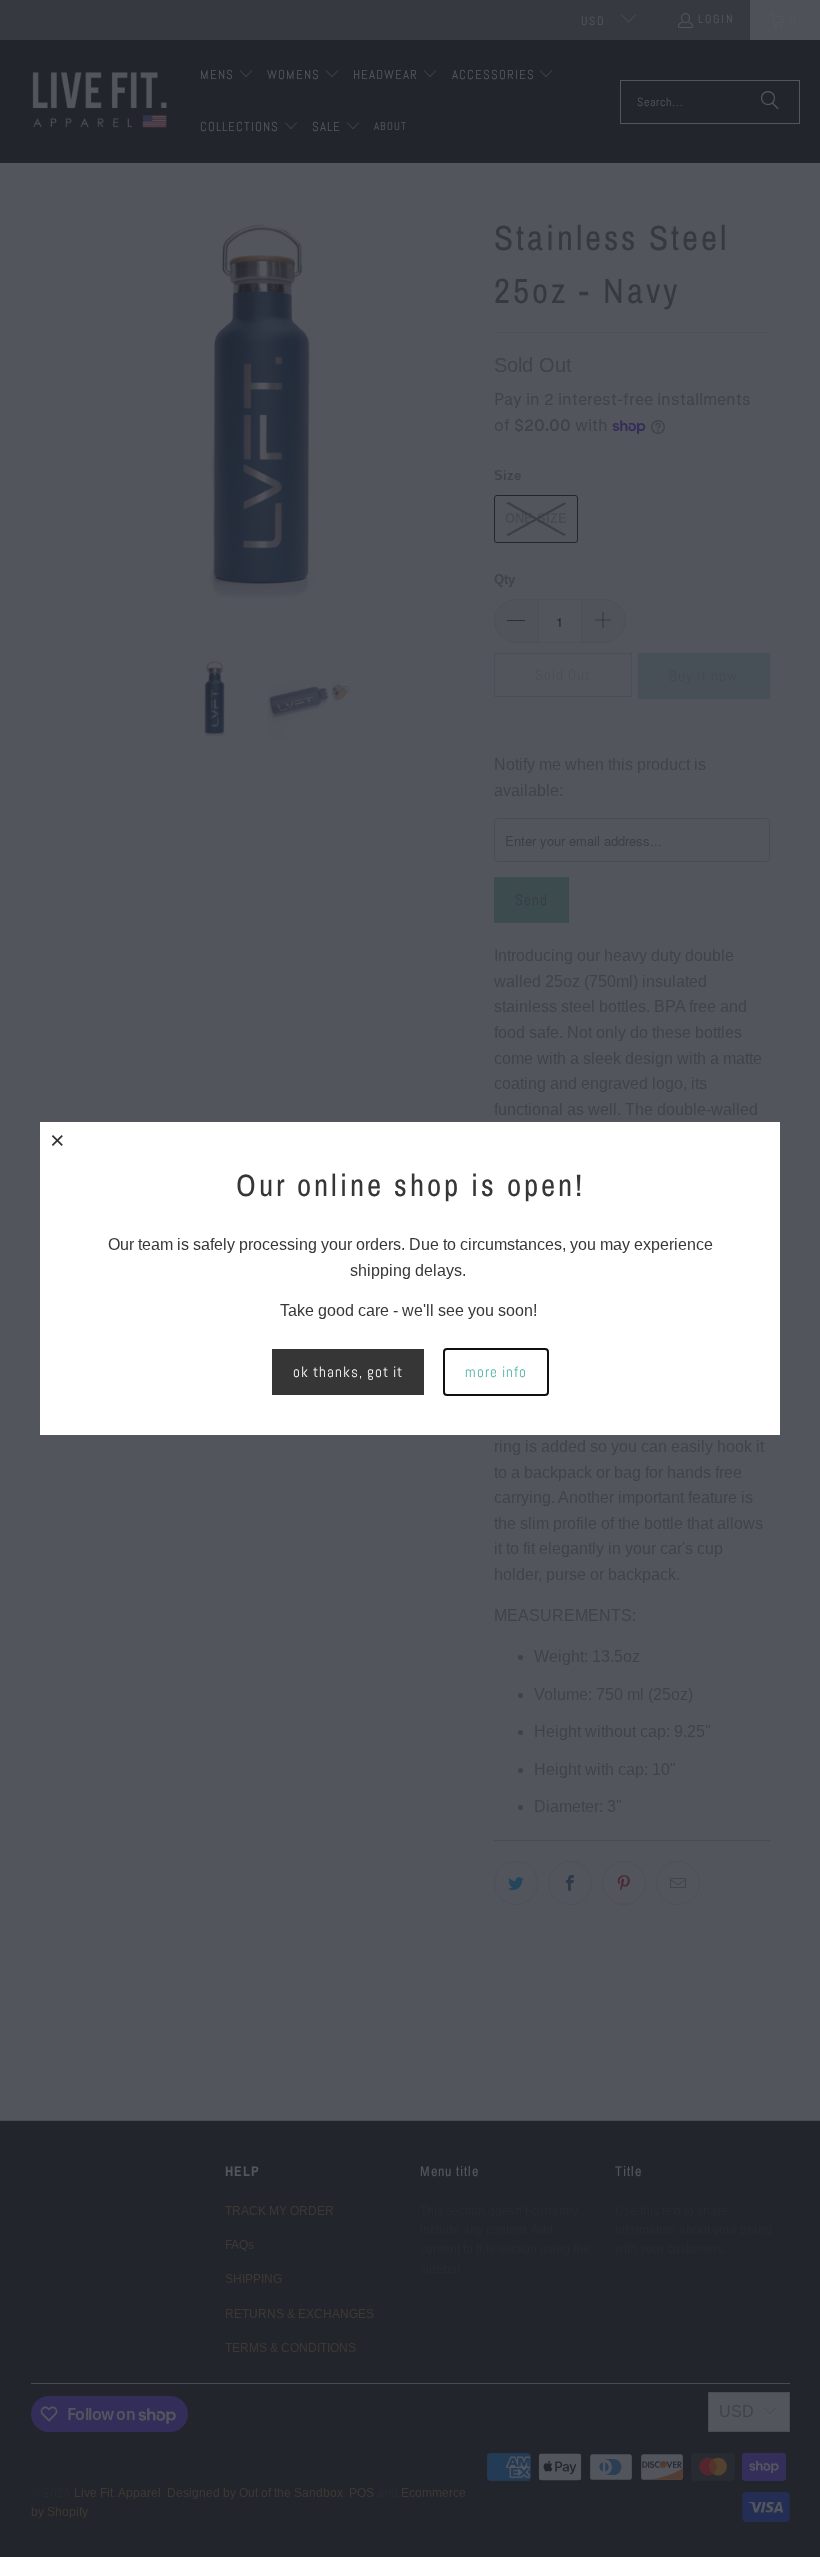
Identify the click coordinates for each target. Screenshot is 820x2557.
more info (496, 1371)
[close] (58, 1140)
